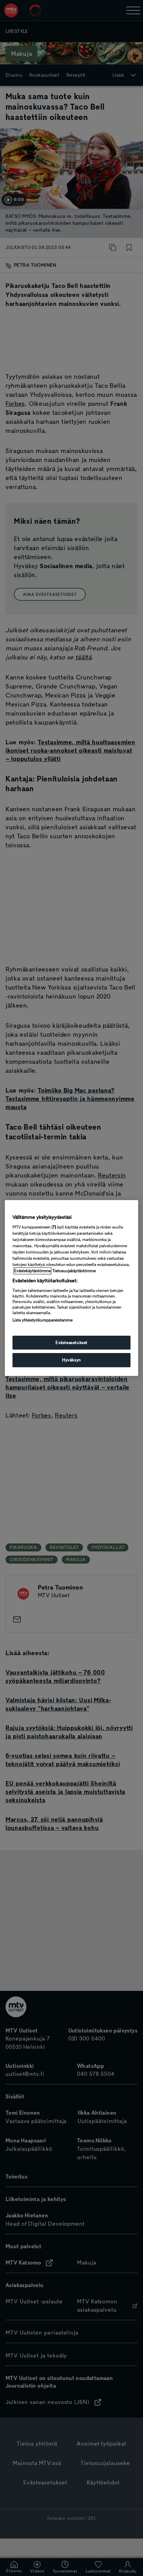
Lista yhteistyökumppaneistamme (43, 1320)
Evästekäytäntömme (32, 1271)
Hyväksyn (71, 1360)
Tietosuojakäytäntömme (74, 1271)
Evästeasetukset (71, 1343)
